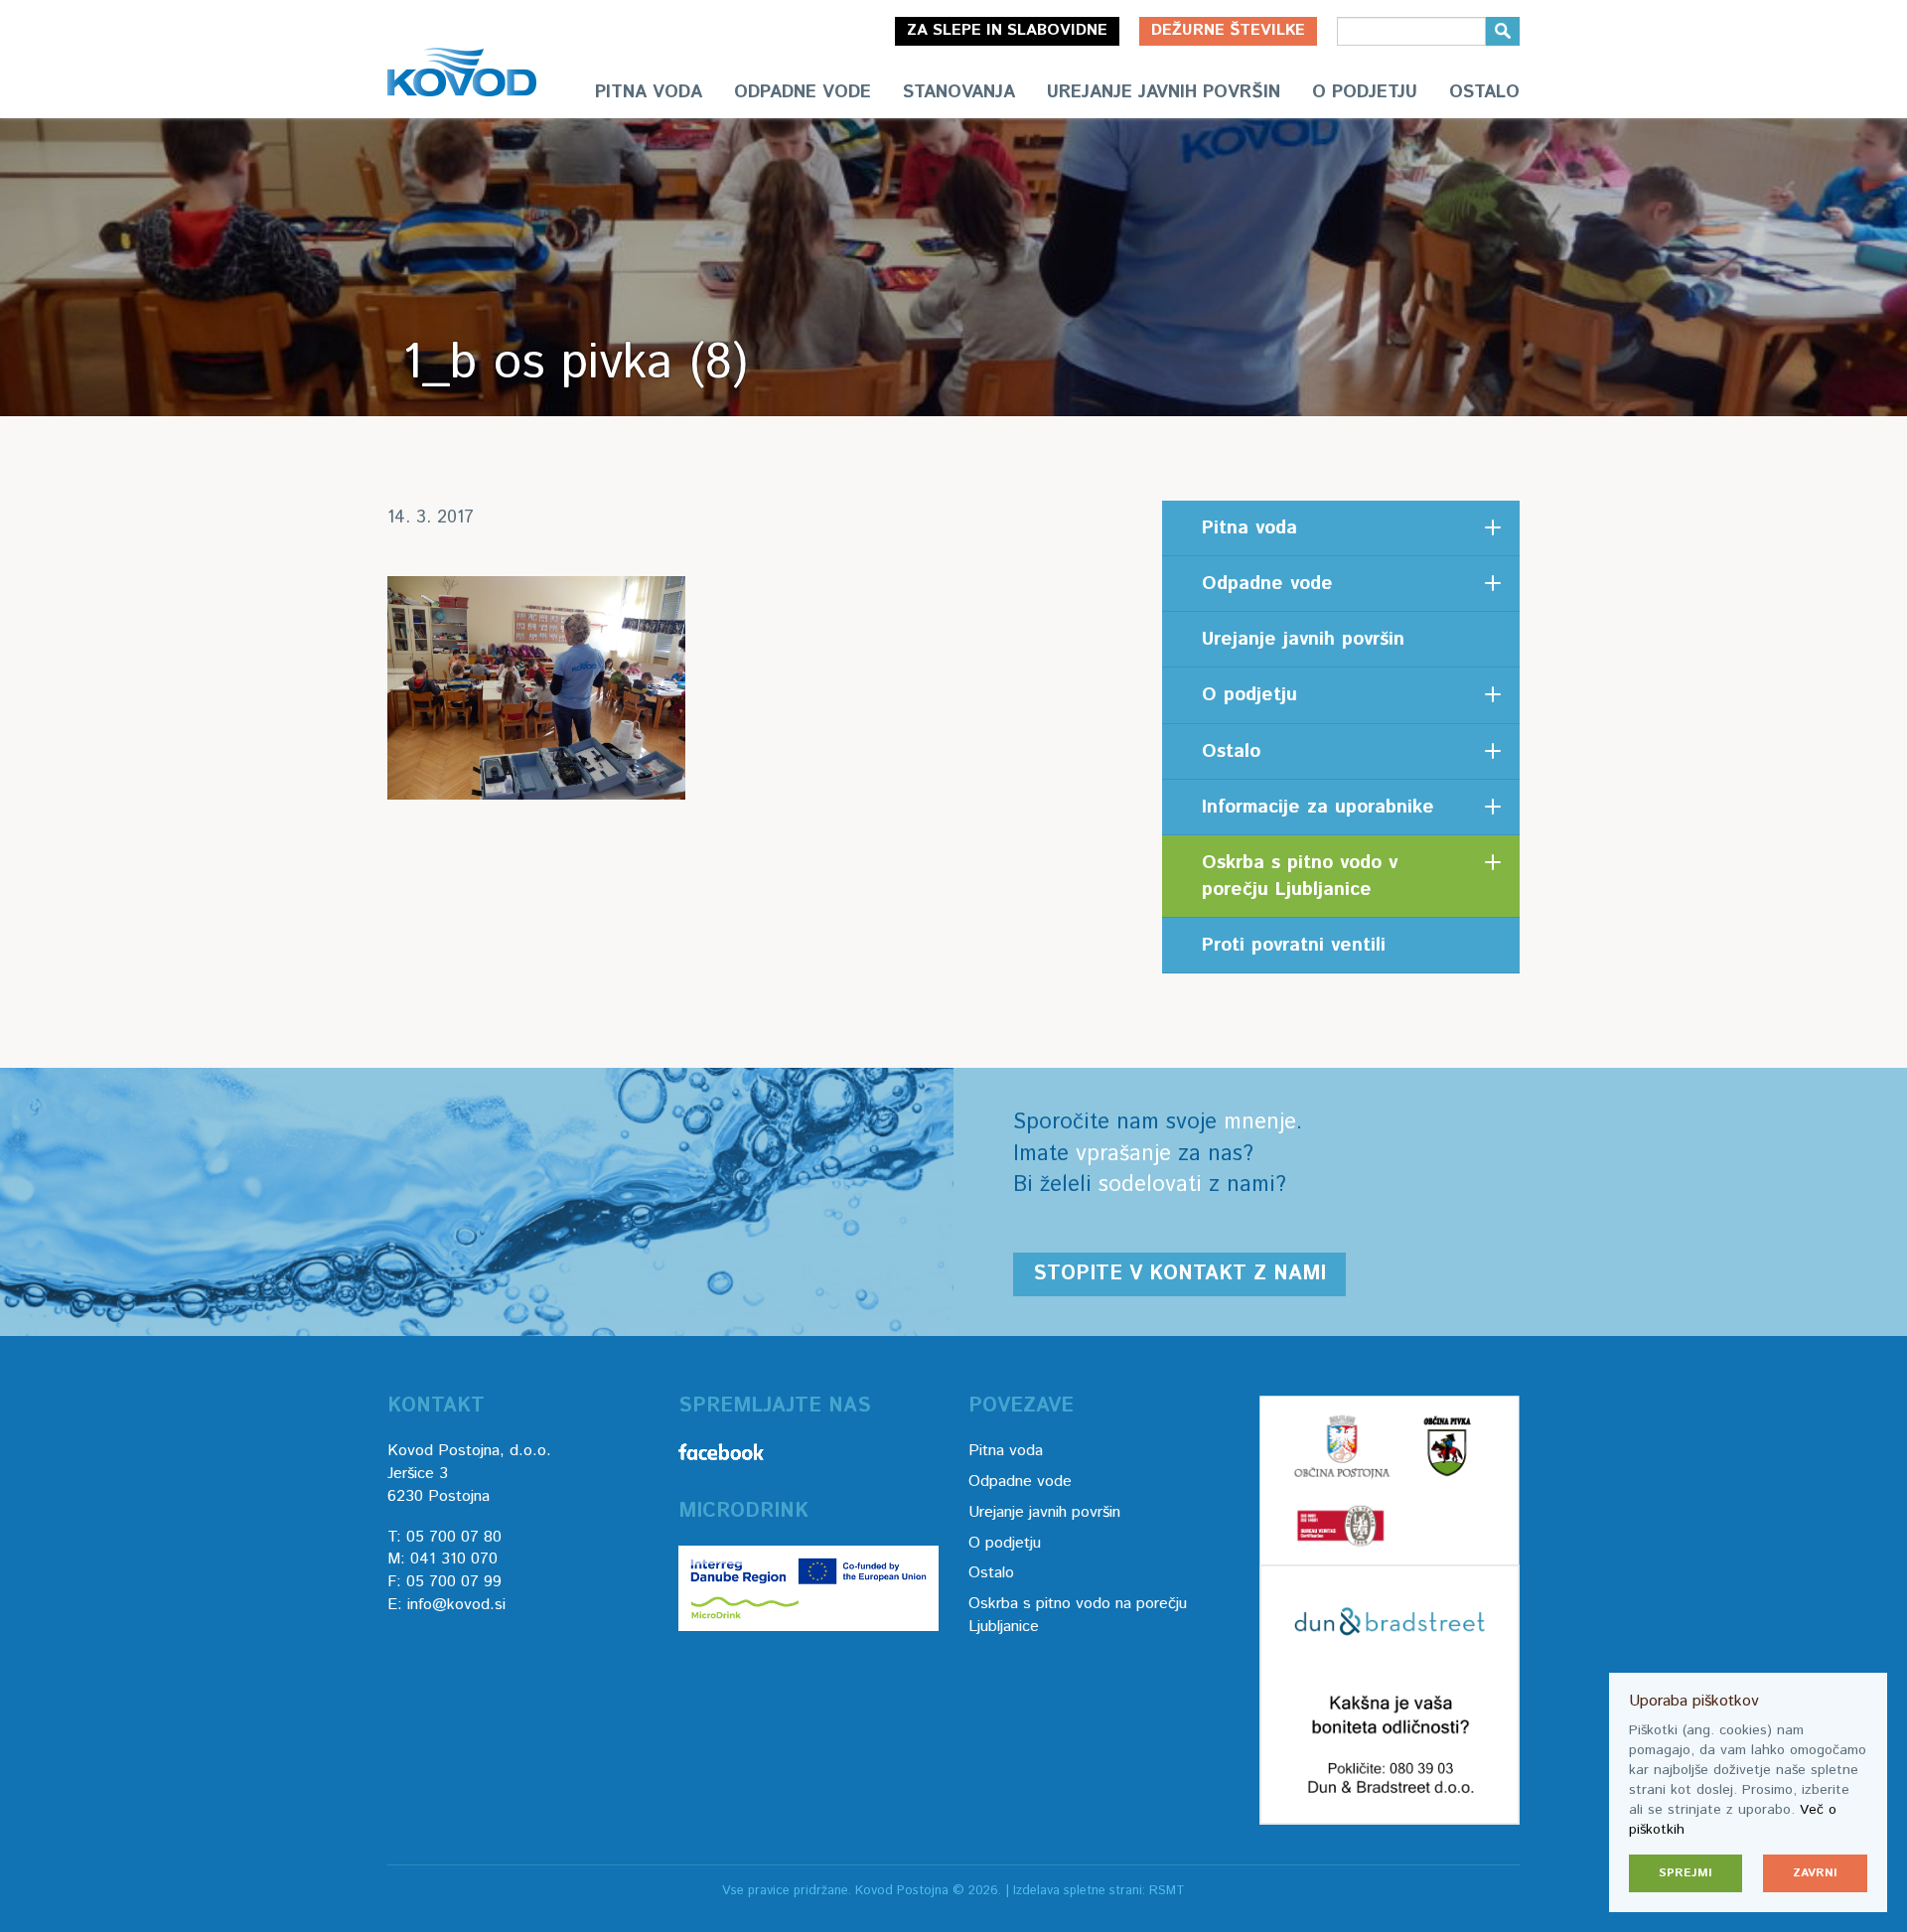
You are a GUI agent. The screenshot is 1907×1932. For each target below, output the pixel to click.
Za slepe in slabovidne (1007, 30)
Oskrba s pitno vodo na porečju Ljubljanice (1078, 1615)
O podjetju (1365, 92)
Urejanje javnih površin (1164, 92)
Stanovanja (959, 92)
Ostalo (1484, 92)
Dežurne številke (1228, 30)
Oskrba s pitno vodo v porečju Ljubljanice (1300, 876)
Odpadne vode (803, 92)
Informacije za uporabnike (1318, 807)
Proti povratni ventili (1294, 945)
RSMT (1167, 1891)
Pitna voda (649, 92)
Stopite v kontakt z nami (1179, 1274)
